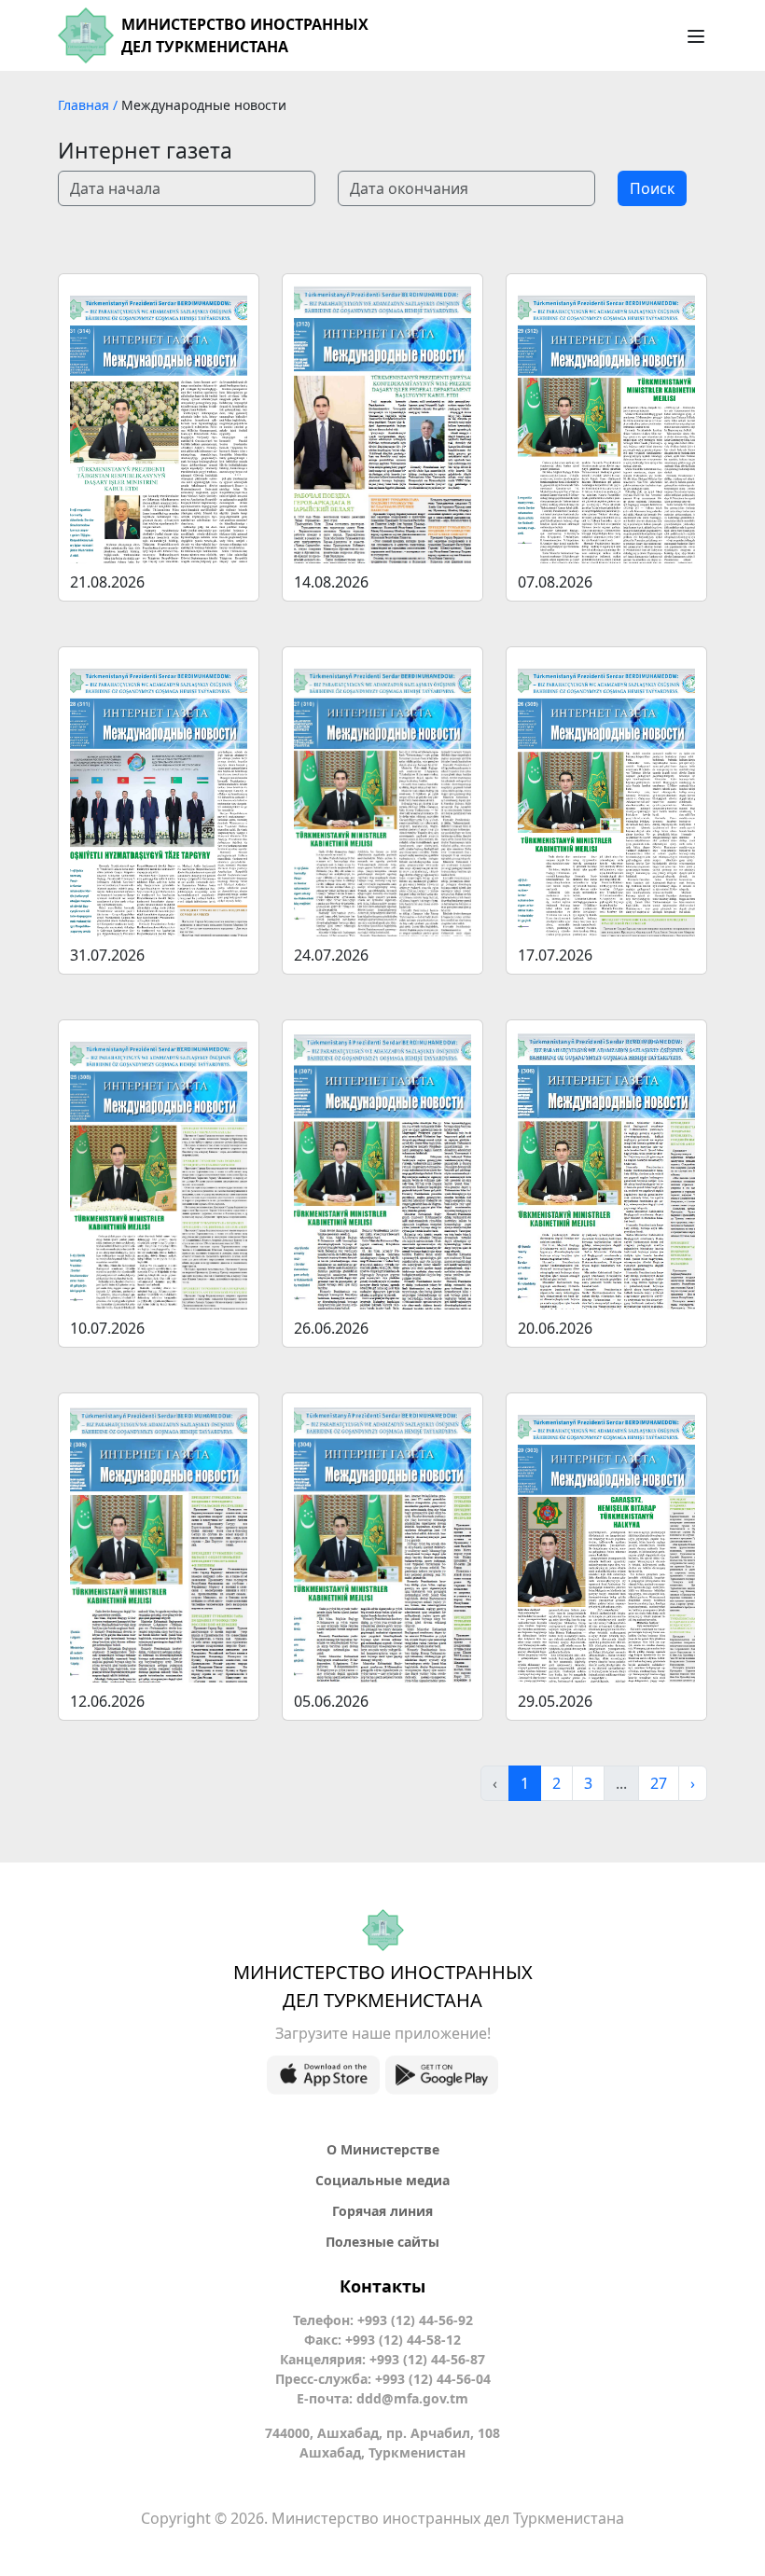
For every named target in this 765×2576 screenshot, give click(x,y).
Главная (85, 105)
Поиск (652, 188)
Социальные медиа (382, 2180)
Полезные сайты (382, 2242)
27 (659, 1783)
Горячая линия (382, 2211)
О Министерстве (383, 2149)
